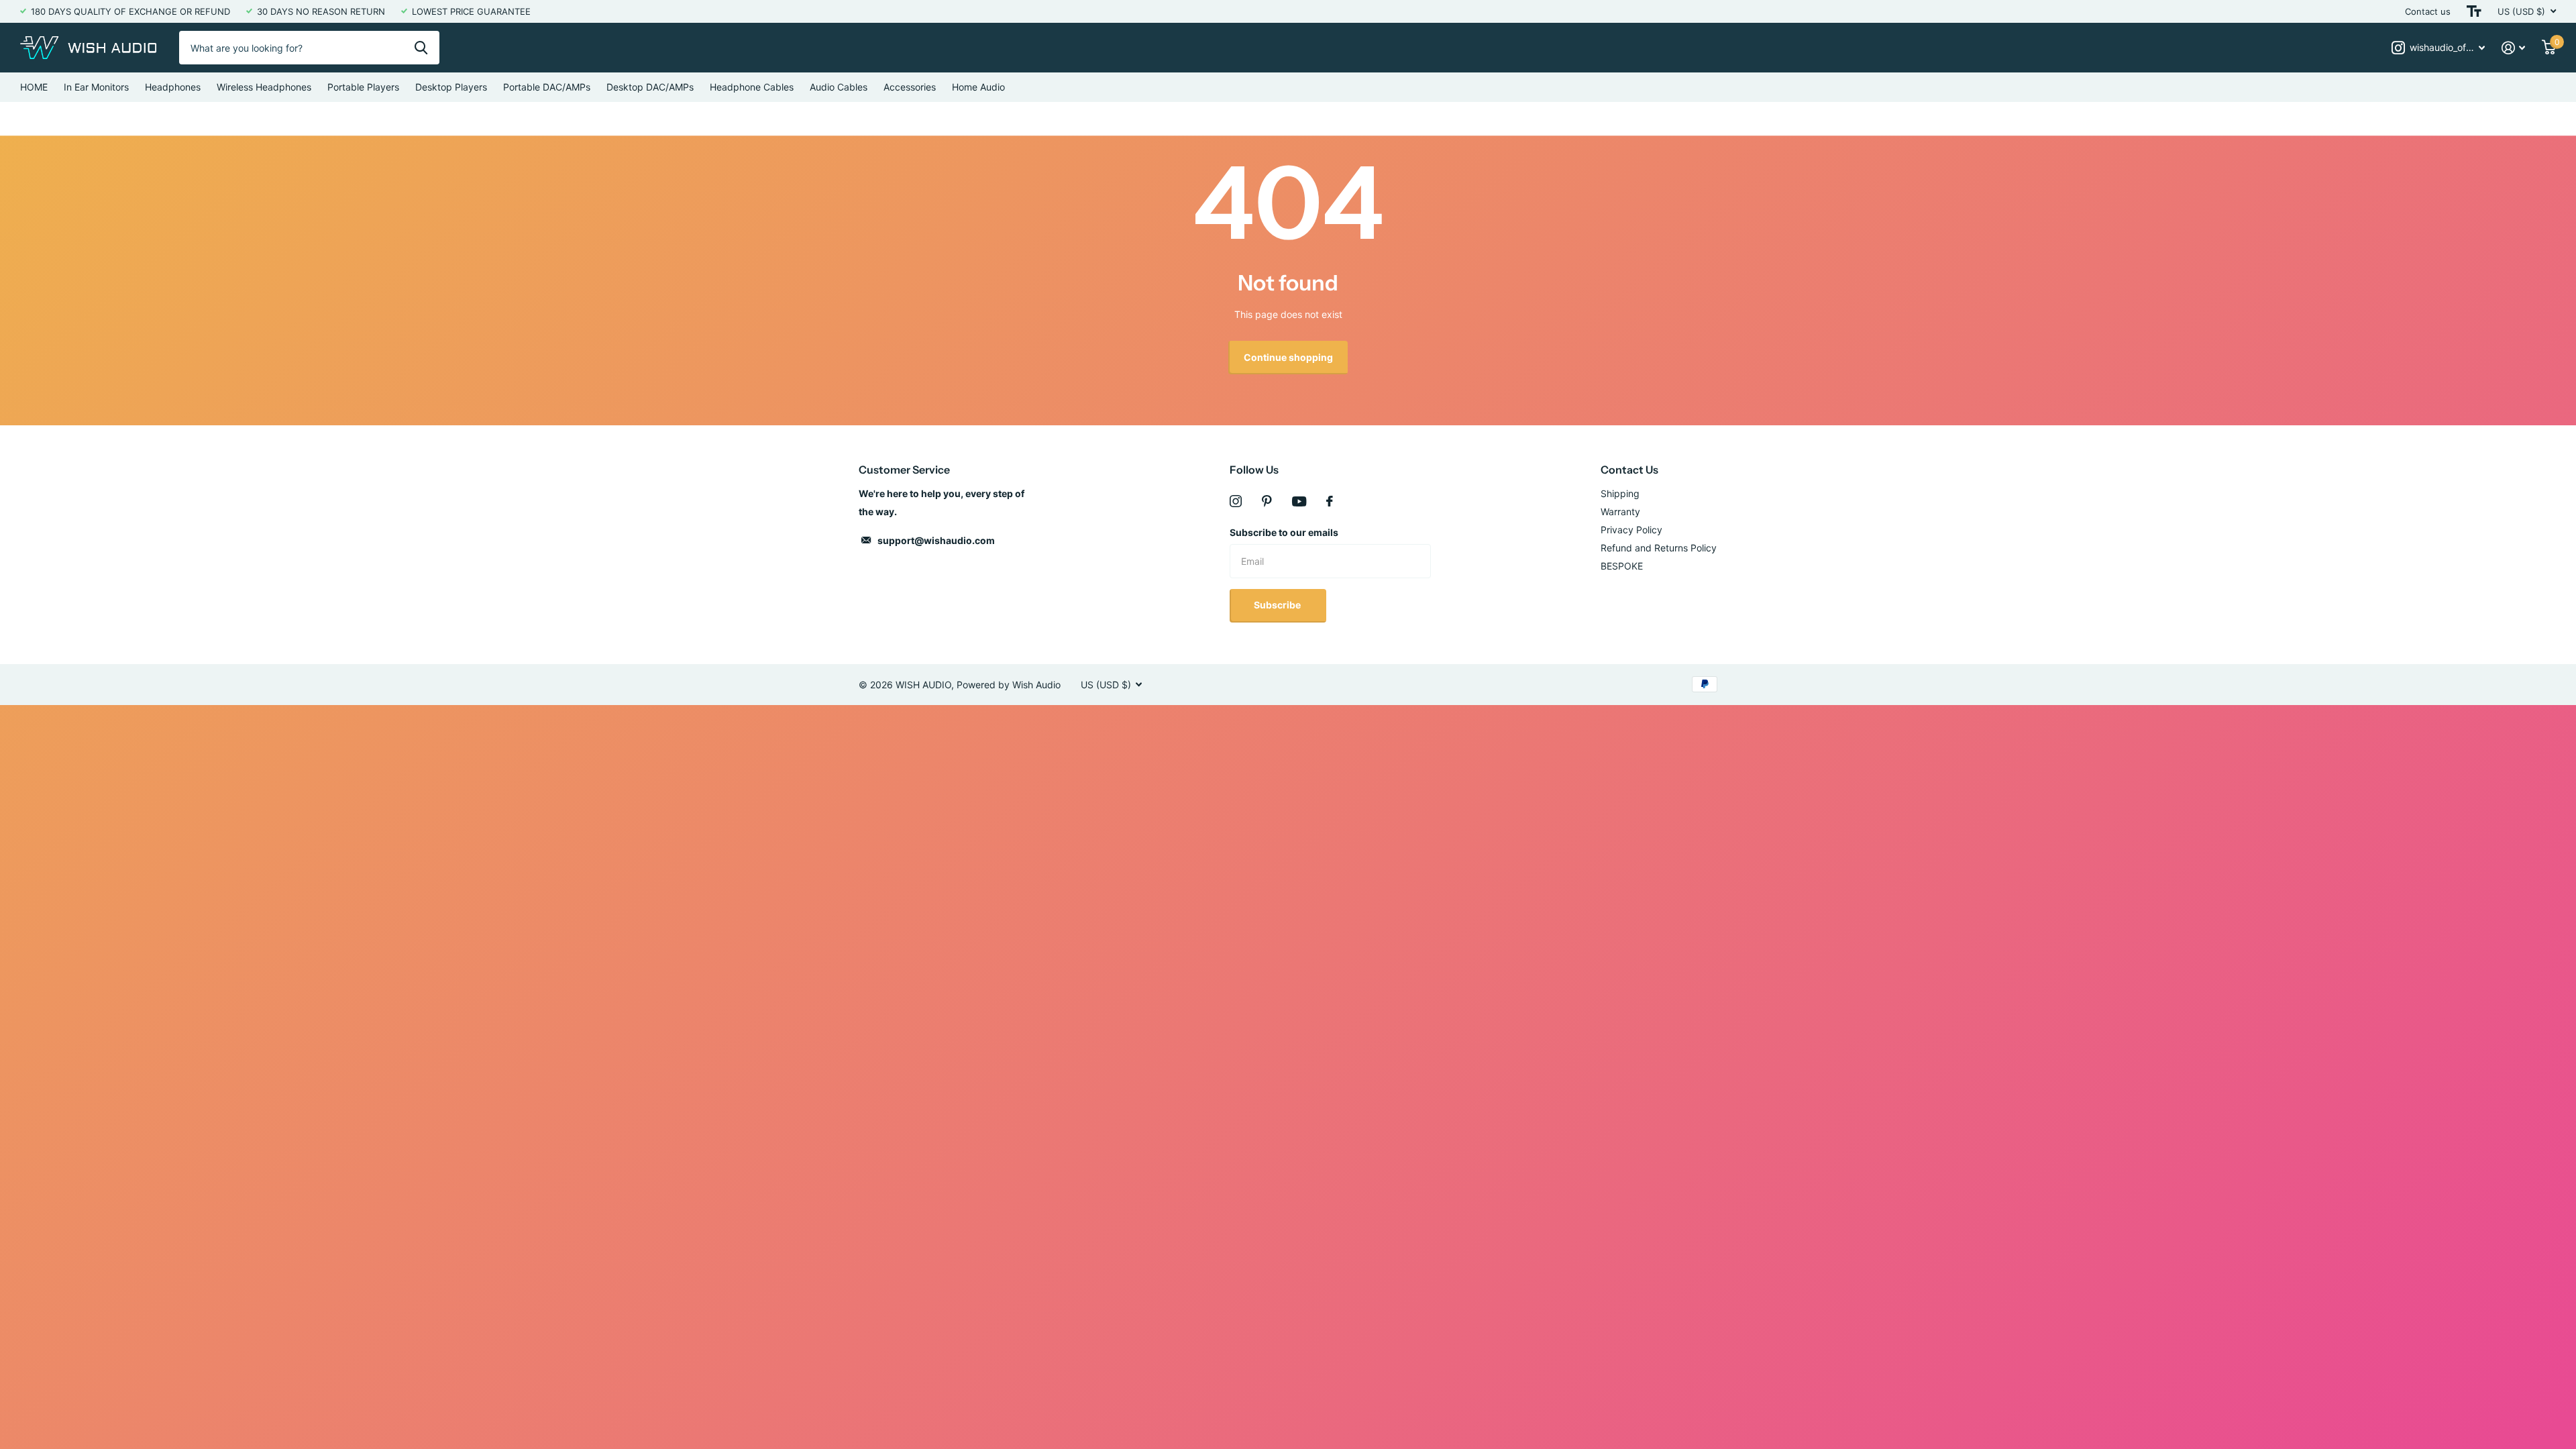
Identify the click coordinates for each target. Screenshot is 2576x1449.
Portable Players (363, 87)
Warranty (1620, 512)
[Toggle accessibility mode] (2474, 11)
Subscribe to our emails (1284, 532)
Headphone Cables (752, 87)
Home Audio (978, 87)
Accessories (910, 87)
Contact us (2428, 11)
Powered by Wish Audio (1009, 685)
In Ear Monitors (96, 87)
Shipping (1620, 493)
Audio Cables (839, 87)
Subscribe (1278, 605)
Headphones (173, 87)
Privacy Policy (1631, 530)
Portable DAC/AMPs (547, 87)
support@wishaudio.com (936, 540)
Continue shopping (1288, 357)
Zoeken (421, 48)
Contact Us (1629, 470)
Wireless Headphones (264, 87)
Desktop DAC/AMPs (650, 87)
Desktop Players (451, 87)
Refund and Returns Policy (1659, 548)
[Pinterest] (1267, 501)
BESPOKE (1622, 566)
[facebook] (1330, 501)
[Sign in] (2514, 48)
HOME (34, 87)
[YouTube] (1299, 501)
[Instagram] (1236, 501)
